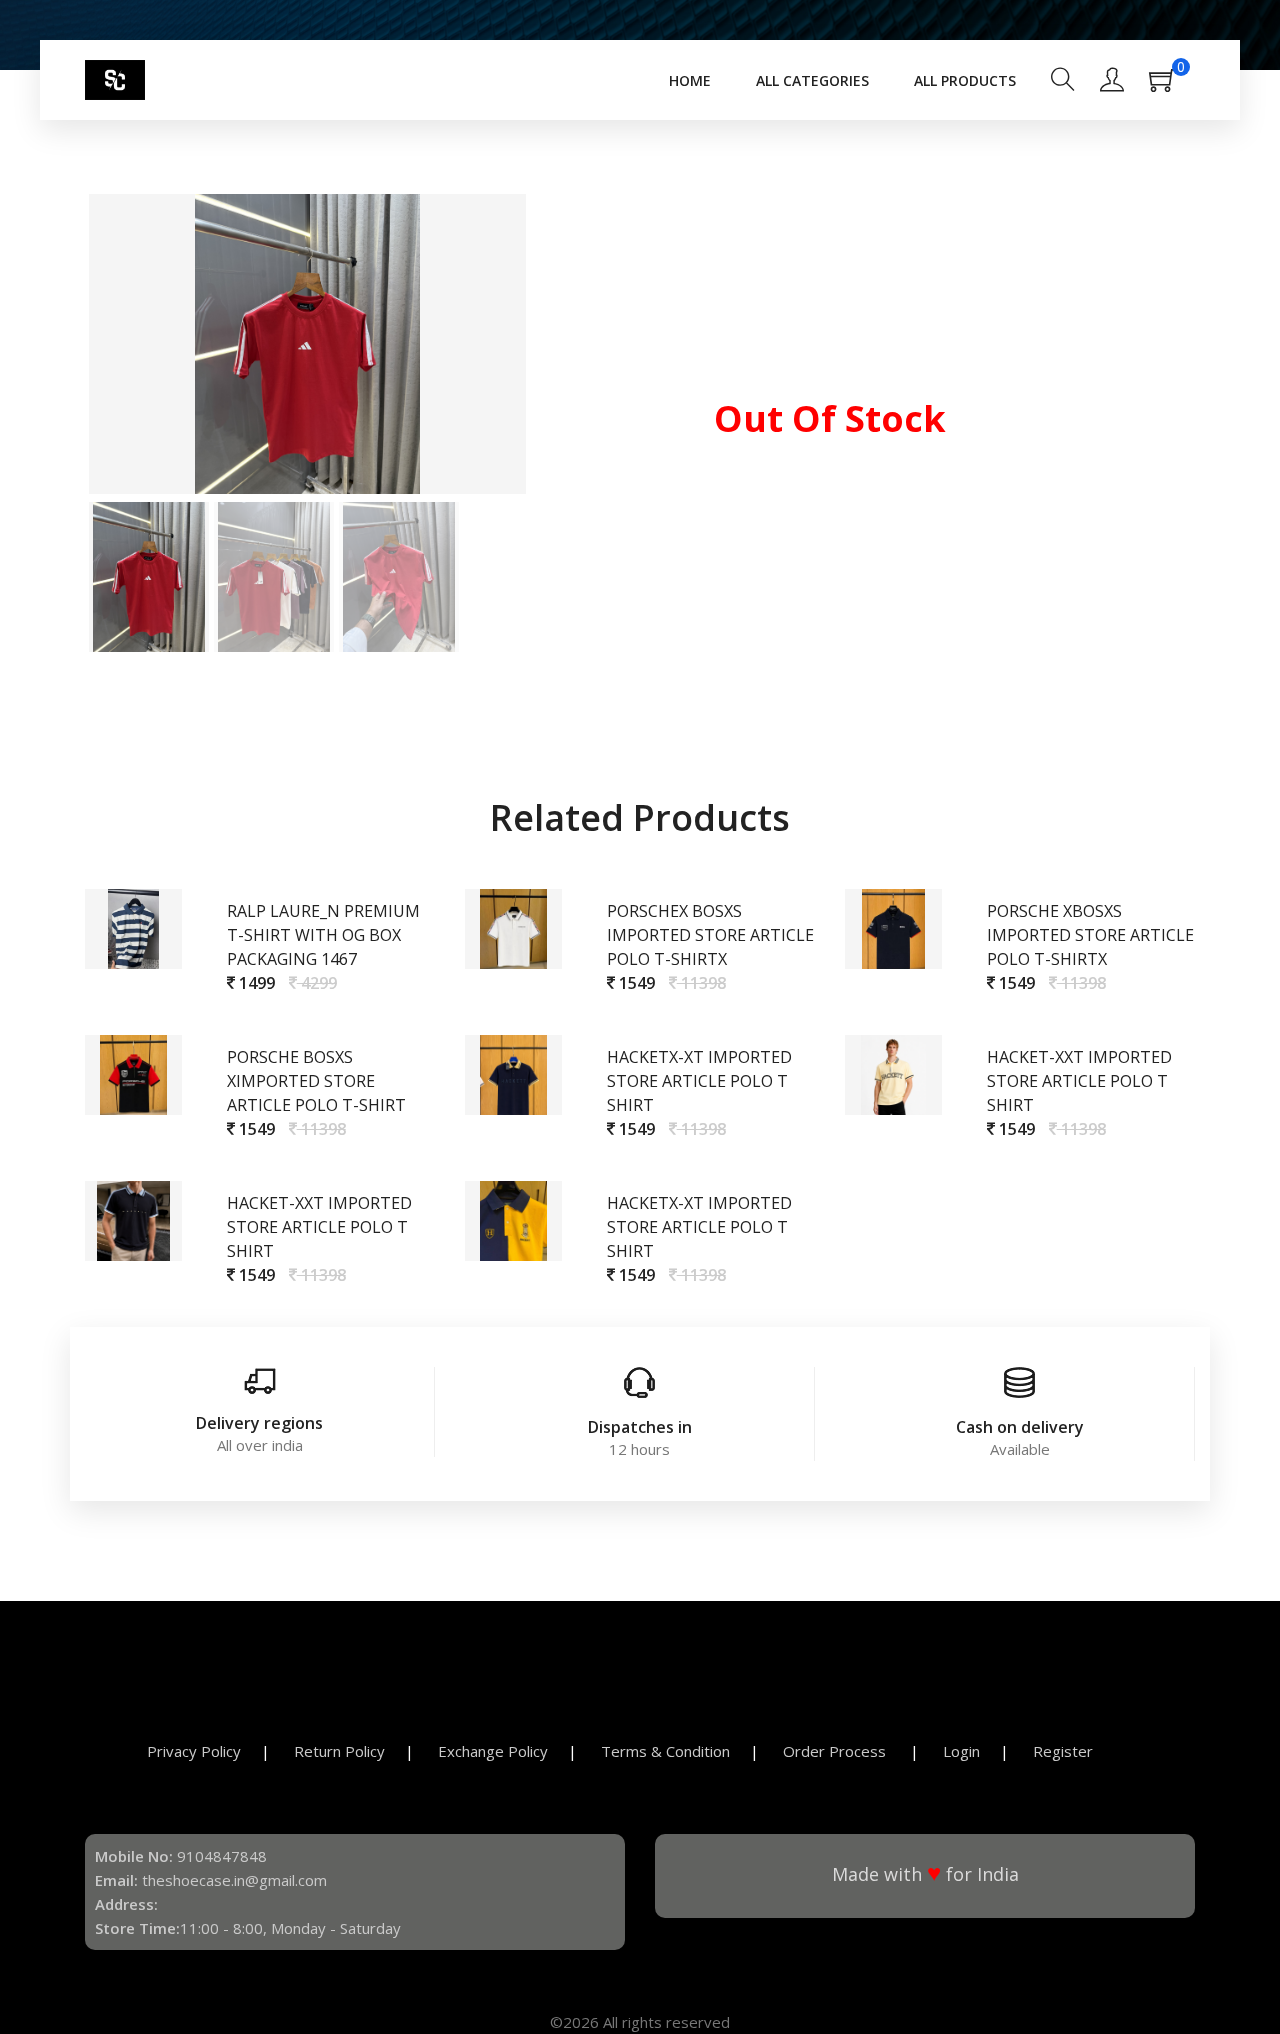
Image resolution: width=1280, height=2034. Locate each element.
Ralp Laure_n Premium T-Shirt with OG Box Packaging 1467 (323, 935)
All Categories (812, 80)
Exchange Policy (493, 1751)
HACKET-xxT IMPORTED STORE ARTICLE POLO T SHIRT (1079, 1081)
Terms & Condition (665, 1751)
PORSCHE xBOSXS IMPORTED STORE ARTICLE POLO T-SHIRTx (1090, 935)
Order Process (836, 1751)
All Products (965, 80)
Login (961, 1751)
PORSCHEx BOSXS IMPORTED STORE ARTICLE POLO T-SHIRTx (710, 935)
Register (1063, 1751)
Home (690, 80)
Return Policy (339, 1751)
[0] (1172, 86)
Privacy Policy (194, 1751)
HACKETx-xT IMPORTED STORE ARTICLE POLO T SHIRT (699, 1081)
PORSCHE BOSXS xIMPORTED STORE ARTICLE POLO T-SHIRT (316, 1081)
